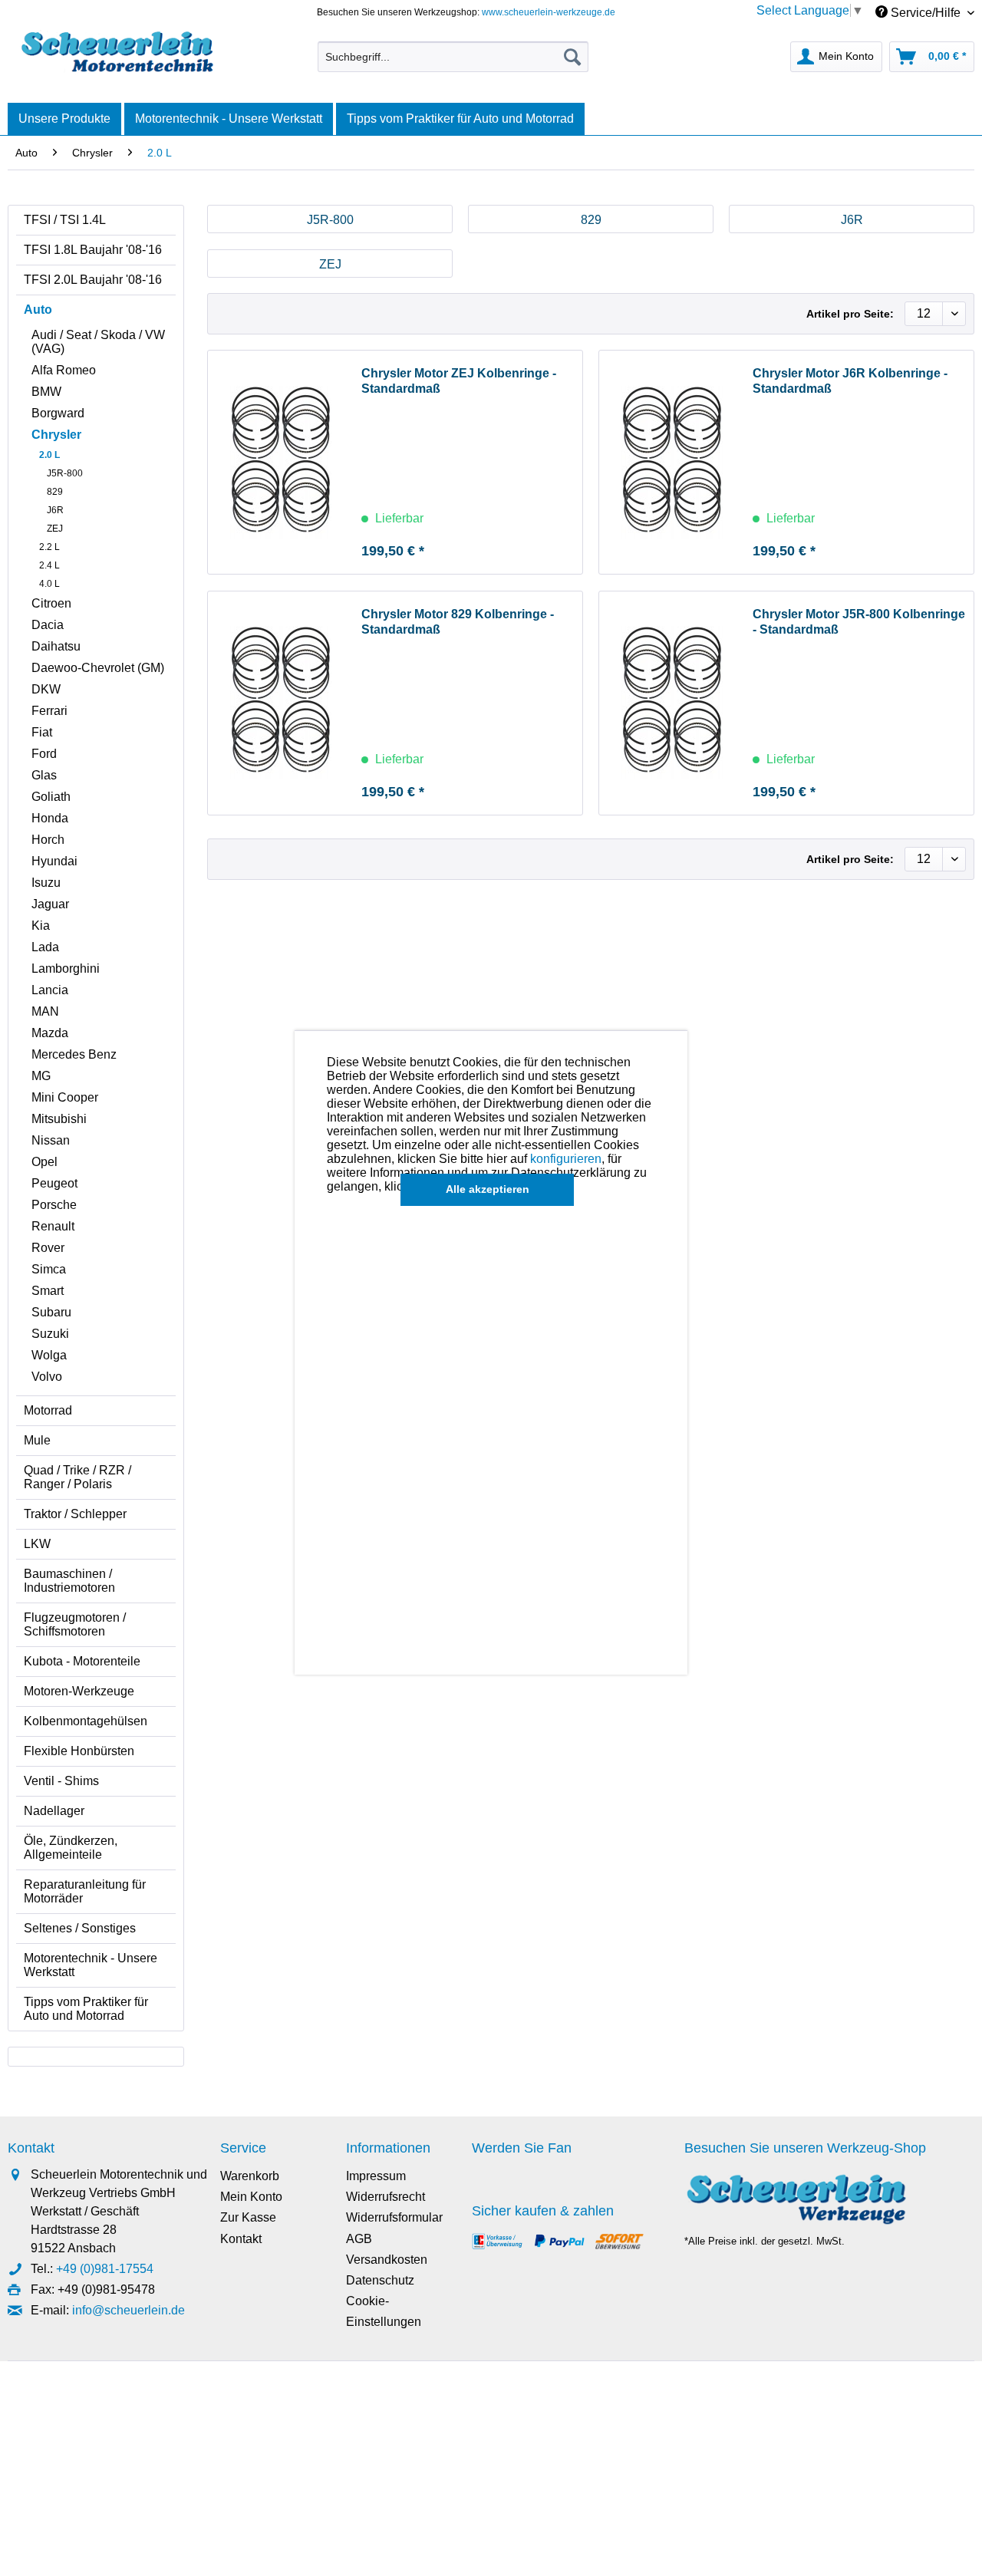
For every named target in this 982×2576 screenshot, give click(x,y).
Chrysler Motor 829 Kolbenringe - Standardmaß (458, 622)
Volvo (47, 1377)
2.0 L (49, 455)
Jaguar (50, 904)
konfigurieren (566, 1159)
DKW (46, 689)
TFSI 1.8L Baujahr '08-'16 (93, 250)
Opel (44, 1162)
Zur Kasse (248, 2217)
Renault (53, 1226)
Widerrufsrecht (386, 2197)
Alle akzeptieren (488, 1189)
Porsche (54, 1205)
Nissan (51, 1140)
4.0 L (49, 584)
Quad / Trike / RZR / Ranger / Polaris (77, 1477)
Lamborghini (66, 968)
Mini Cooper (65, 1097)
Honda (50, 818)
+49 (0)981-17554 (105, 2269)
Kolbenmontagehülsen (86, 1721)
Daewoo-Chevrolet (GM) (98, 668)
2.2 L (49, 547)
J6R (55, 510)
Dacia (48, 625)
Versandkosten (387, 2260)
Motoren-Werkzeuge (79, 1691)
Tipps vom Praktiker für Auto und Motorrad (86, 2009)
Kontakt (241, 2239)
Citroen (51, 603)
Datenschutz (380, 2280)
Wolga (49, 1355)
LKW (37, 1544)
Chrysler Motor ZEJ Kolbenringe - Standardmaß (459, 381)
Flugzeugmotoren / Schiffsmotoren (75, 1624)
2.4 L (49, 565)
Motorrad (48, 1410)
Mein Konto (251, 2197)
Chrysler (56, 435)
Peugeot (54, 1183)
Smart (48, 1291)
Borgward (58, 413)
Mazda (50, 1033)
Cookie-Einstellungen (384, 2311)
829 (55, 492)
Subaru (51, 1312)
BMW (46, 392)
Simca (49, 1269)
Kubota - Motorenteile (82, 1661)
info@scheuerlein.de (129, 2310)
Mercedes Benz (74, 1054)
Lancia (50, 990)
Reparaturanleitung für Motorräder (85, 1891)
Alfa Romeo (64, 370)
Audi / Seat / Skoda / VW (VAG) (98, 342)
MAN (45, 1011)
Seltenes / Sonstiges (80, 1928)
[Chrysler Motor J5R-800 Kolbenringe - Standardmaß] (672, 703)
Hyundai (54, 861)
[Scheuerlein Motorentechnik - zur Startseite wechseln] (117, 53)
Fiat (42, 732)
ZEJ (55, 529)
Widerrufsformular (394, 2217)
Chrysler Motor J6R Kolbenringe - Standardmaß (850, 381)
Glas (44, 775)
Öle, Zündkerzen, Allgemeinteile (71, 1848)
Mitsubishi (59, 1119)
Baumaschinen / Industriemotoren (69, 1581)
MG (41, 1076)
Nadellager (54, 1811)
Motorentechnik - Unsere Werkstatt (91, 1965)
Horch (48, 840)
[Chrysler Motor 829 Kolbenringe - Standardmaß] (281, 703)
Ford (44, 754)
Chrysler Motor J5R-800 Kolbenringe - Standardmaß (859, 622)
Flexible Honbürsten (79, 1751)
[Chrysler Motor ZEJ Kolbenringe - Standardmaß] (281, 462)
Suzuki (50, 1334)
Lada (45, 947)
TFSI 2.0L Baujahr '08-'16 (93, 280)
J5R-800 (65, 473)
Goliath (51, 797)
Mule (37, 1440)
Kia (41, 926)
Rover (48, 1248)
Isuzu (46, 883)
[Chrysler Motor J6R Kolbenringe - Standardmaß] (672, 462)
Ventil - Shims (61, 1781)
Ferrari (49, 711)
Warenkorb (250, 2176)
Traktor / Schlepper (75, 1514)
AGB (359, 2239)
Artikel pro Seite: (850, 314)
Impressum (376, 2176)
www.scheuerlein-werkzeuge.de (549, 12)
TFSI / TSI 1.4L (65, 220)
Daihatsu (56, 646)
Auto (38, 310)
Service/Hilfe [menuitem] (926, 13)
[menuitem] (453, 57)
